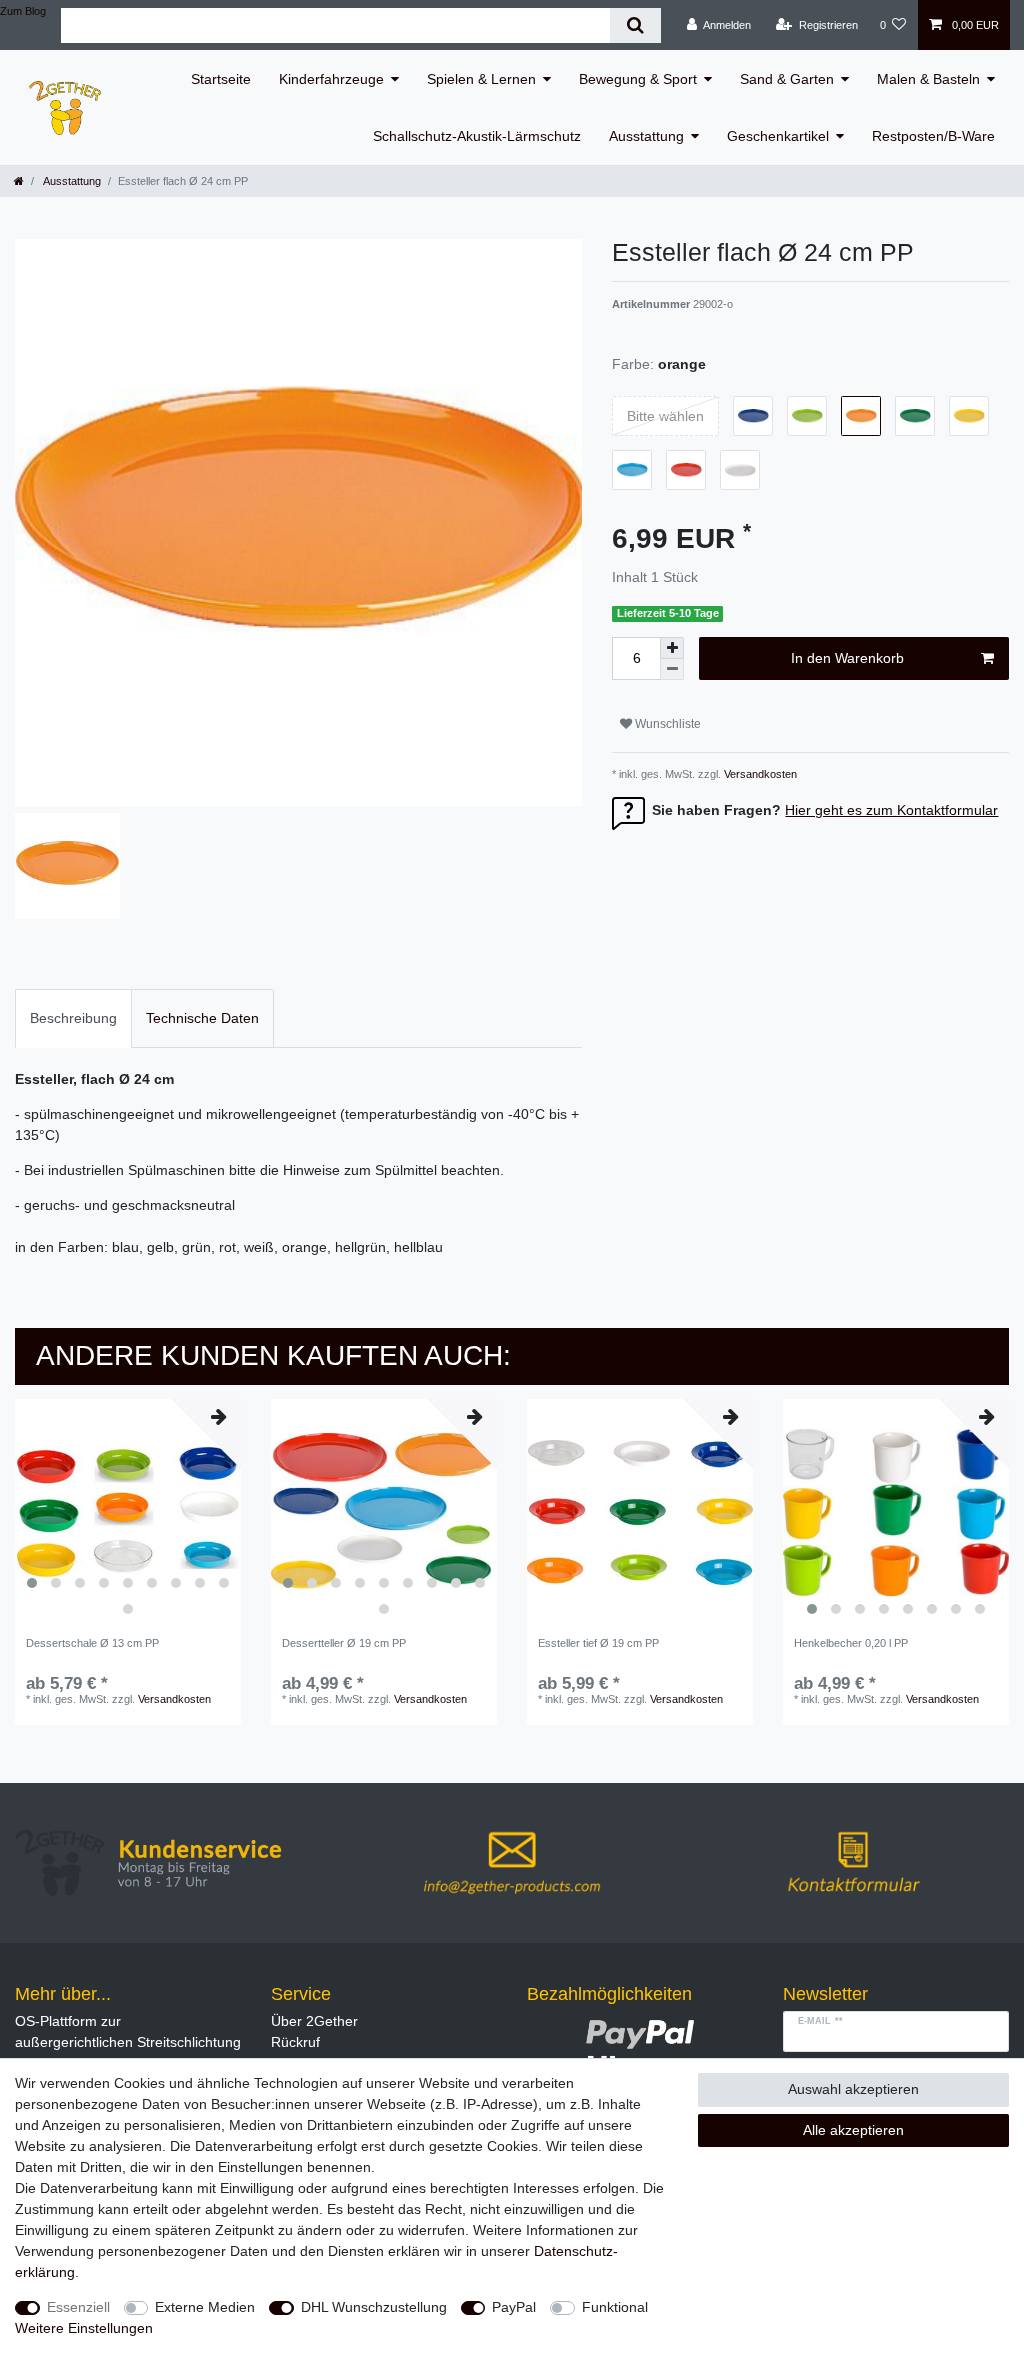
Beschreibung (73, 1018)
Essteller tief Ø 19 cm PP (598, 1643)
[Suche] (635, 25)
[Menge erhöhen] (672, 648)
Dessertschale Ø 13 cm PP (92, 1643)
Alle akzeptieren (853, 2130)
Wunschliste (666, 724)
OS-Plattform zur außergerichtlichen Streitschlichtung (128, 2031)
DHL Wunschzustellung (374, 2307)
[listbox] (128, 1512)
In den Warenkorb (847, 658)
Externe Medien (205, 2307)
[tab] (73, 1018)
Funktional (615, 2307)
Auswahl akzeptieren (853, 2089)
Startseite (221, 79)
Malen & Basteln (928, 79)
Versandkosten (759, 774)
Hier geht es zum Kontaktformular (891, 810)
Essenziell (78, 2307)
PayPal (514, 2307)
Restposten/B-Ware (933, 136)
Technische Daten (202, 1018)
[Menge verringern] (672, 669)
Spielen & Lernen (481, 79)
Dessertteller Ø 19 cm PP (344, 1643)
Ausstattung (646, 136)
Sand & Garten (787, 79)
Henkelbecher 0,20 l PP (851, 1643)
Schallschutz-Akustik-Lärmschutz (477, 136)
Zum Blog (23, 11)
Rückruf (295, 2042)
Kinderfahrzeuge (331, 79)
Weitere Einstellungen (84, 2328)
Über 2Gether (314, 2021)
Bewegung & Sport (638, 79)
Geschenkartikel (778, 136)
